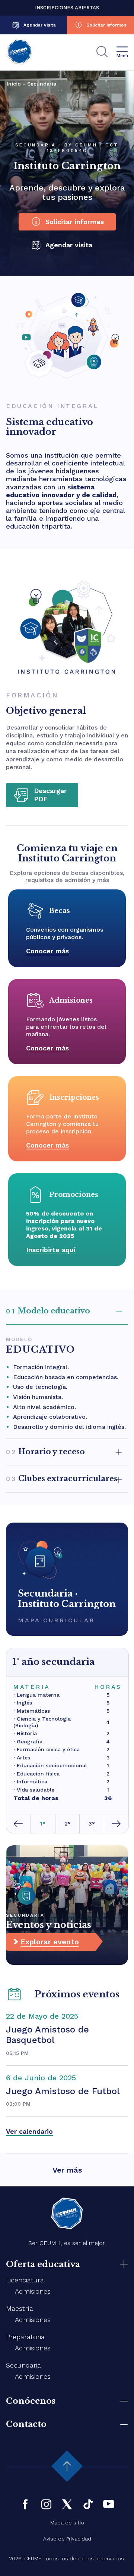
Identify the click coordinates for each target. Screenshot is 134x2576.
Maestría (20, 2308)
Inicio (14, 84)
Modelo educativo (48, 1311)
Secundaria (23, 2365)
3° (92, 1823)
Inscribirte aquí (51, 1250)
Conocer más (47, 951)
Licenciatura (25, 2280)
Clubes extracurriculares (62, 1479)
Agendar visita (40, 25)
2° (68, 1823)
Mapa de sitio (67, 2523)
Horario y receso (45, 1452)
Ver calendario (29, 2131)
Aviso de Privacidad (67, 2539)
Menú (122, 56)
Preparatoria (25, 2337)
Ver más (67, 2170)
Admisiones (33, 2291)
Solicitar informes (106, 25)
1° (43, 1823)
